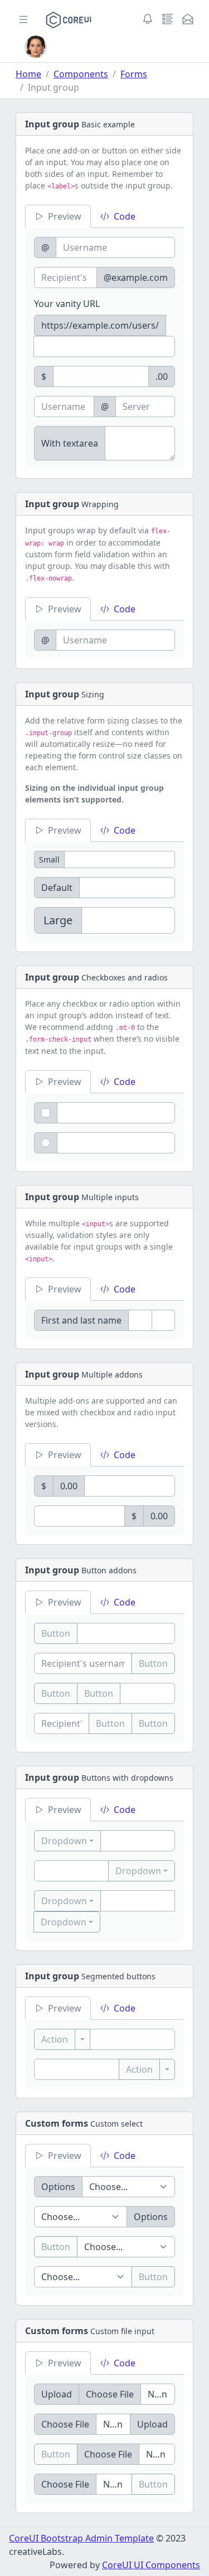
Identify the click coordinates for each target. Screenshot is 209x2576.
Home (28, 74)
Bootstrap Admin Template (97, 2538)
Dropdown (64, 1841)
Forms (134, 74)
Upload (57, 2394)
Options (58, 2187)
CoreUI (25, 2538)
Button (56, 1633)
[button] (36, 47)
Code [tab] (125, 216)
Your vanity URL (67, 304)
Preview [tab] (65, 216)
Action (55, 2039)
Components (81, 74)
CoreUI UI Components (151, 2565)
